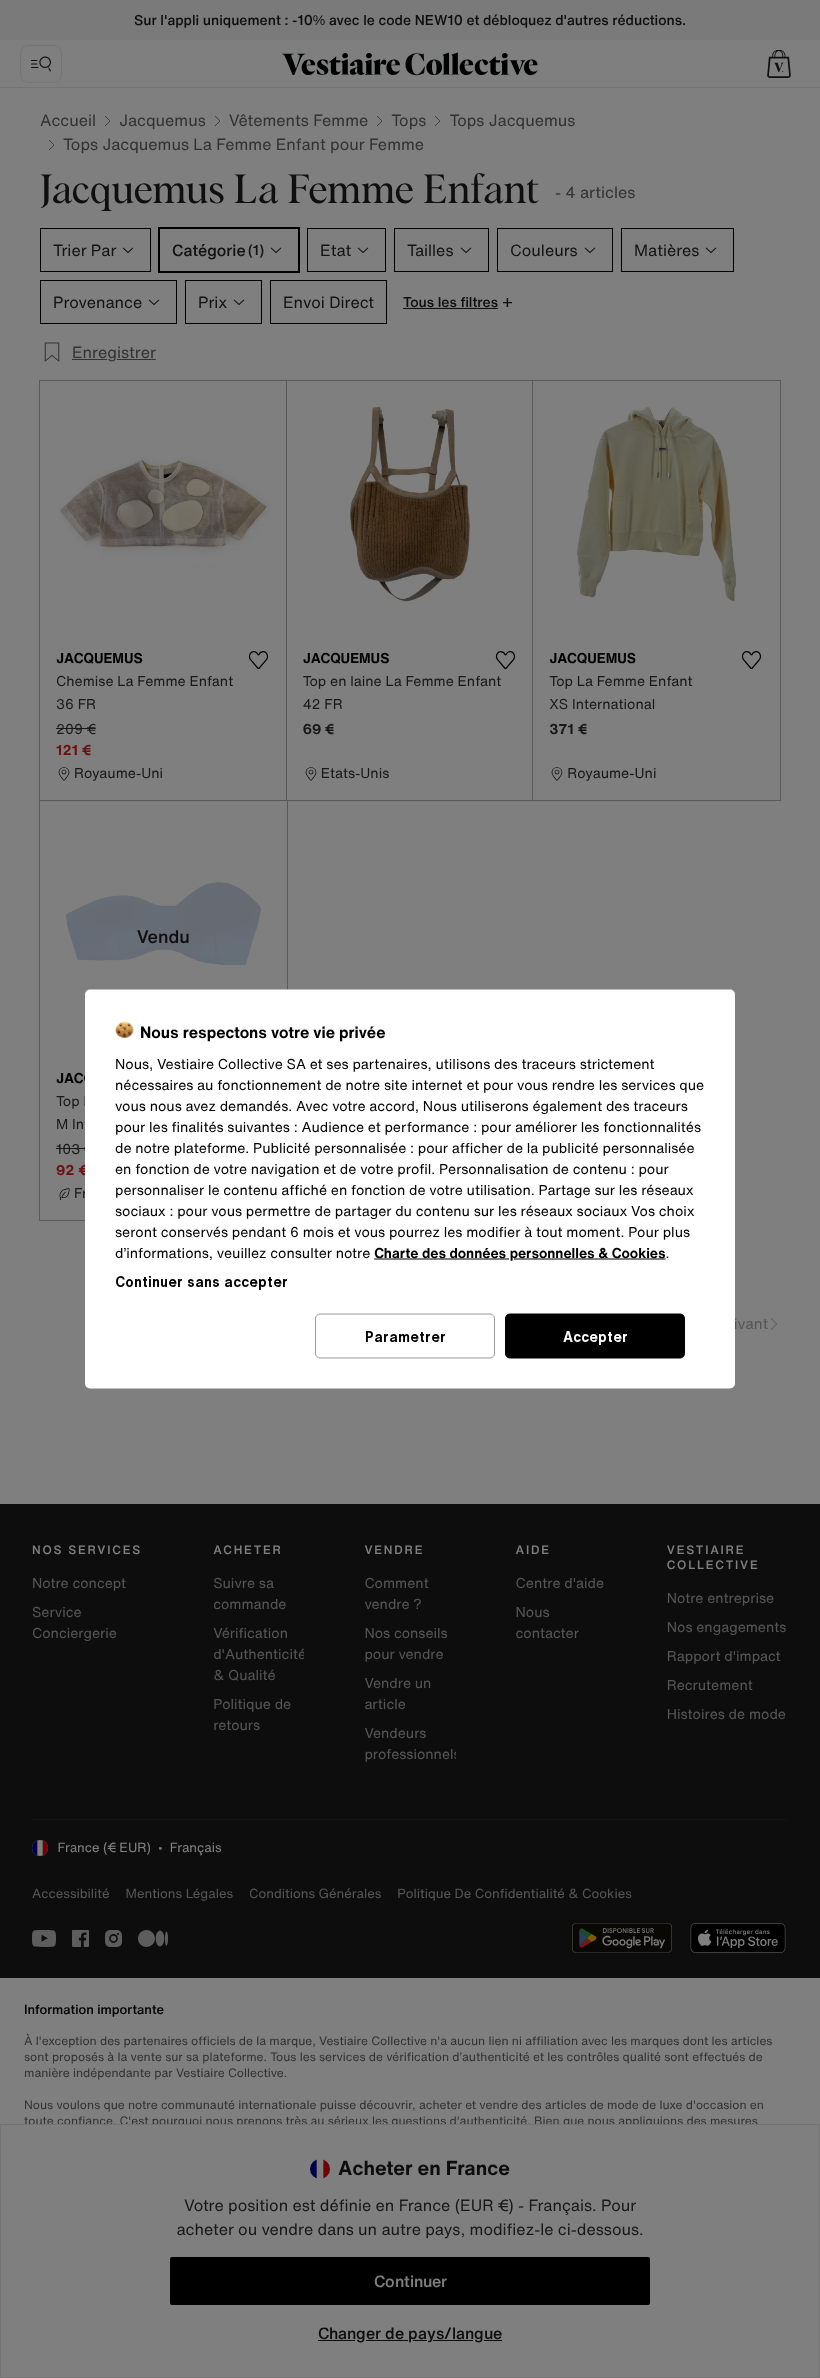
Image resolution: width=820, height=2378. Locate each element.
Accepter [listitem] (595, 1336)
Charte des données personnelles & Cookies (519, 1253)
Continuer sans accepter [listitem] (201, 1281)
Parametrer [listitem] (405, 1336)
